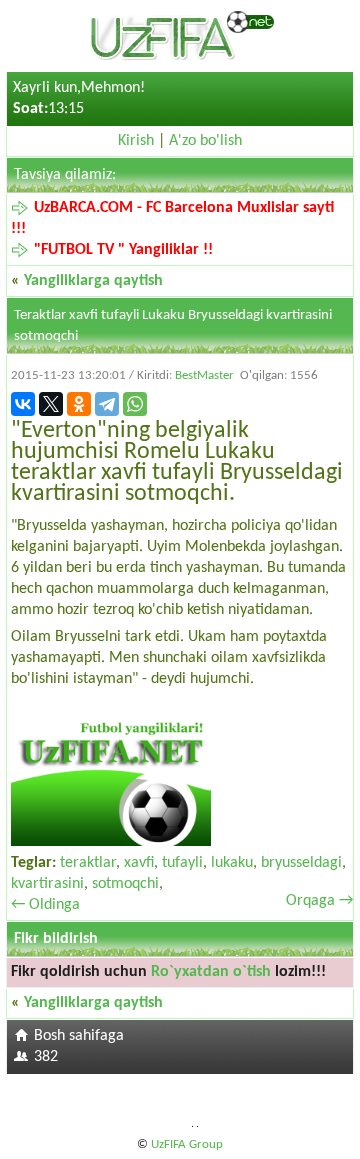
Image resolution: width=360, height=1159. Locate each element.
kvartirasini (47, 884)
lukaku (232, 863)
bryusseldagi (301, 863)
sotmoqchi (125, 884)
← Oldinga (45, 905)
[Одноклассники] (79, 404)
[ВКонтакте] (23, 404)
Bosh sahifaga (79, 1036)
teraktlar (88, 863)
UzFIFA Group (187, 1144)
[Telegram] (107, 404)
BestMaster (204, 375)
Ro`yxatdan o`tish (211, 972)
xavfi (139, 863)
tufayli (182, 863)
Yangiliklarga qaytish (93, 281)
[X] (51, 404)
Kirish (136, 141)
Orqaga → (319, 901)
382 (46, 1057)
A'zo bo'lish (205, 141)
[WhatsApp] (135, 404)
